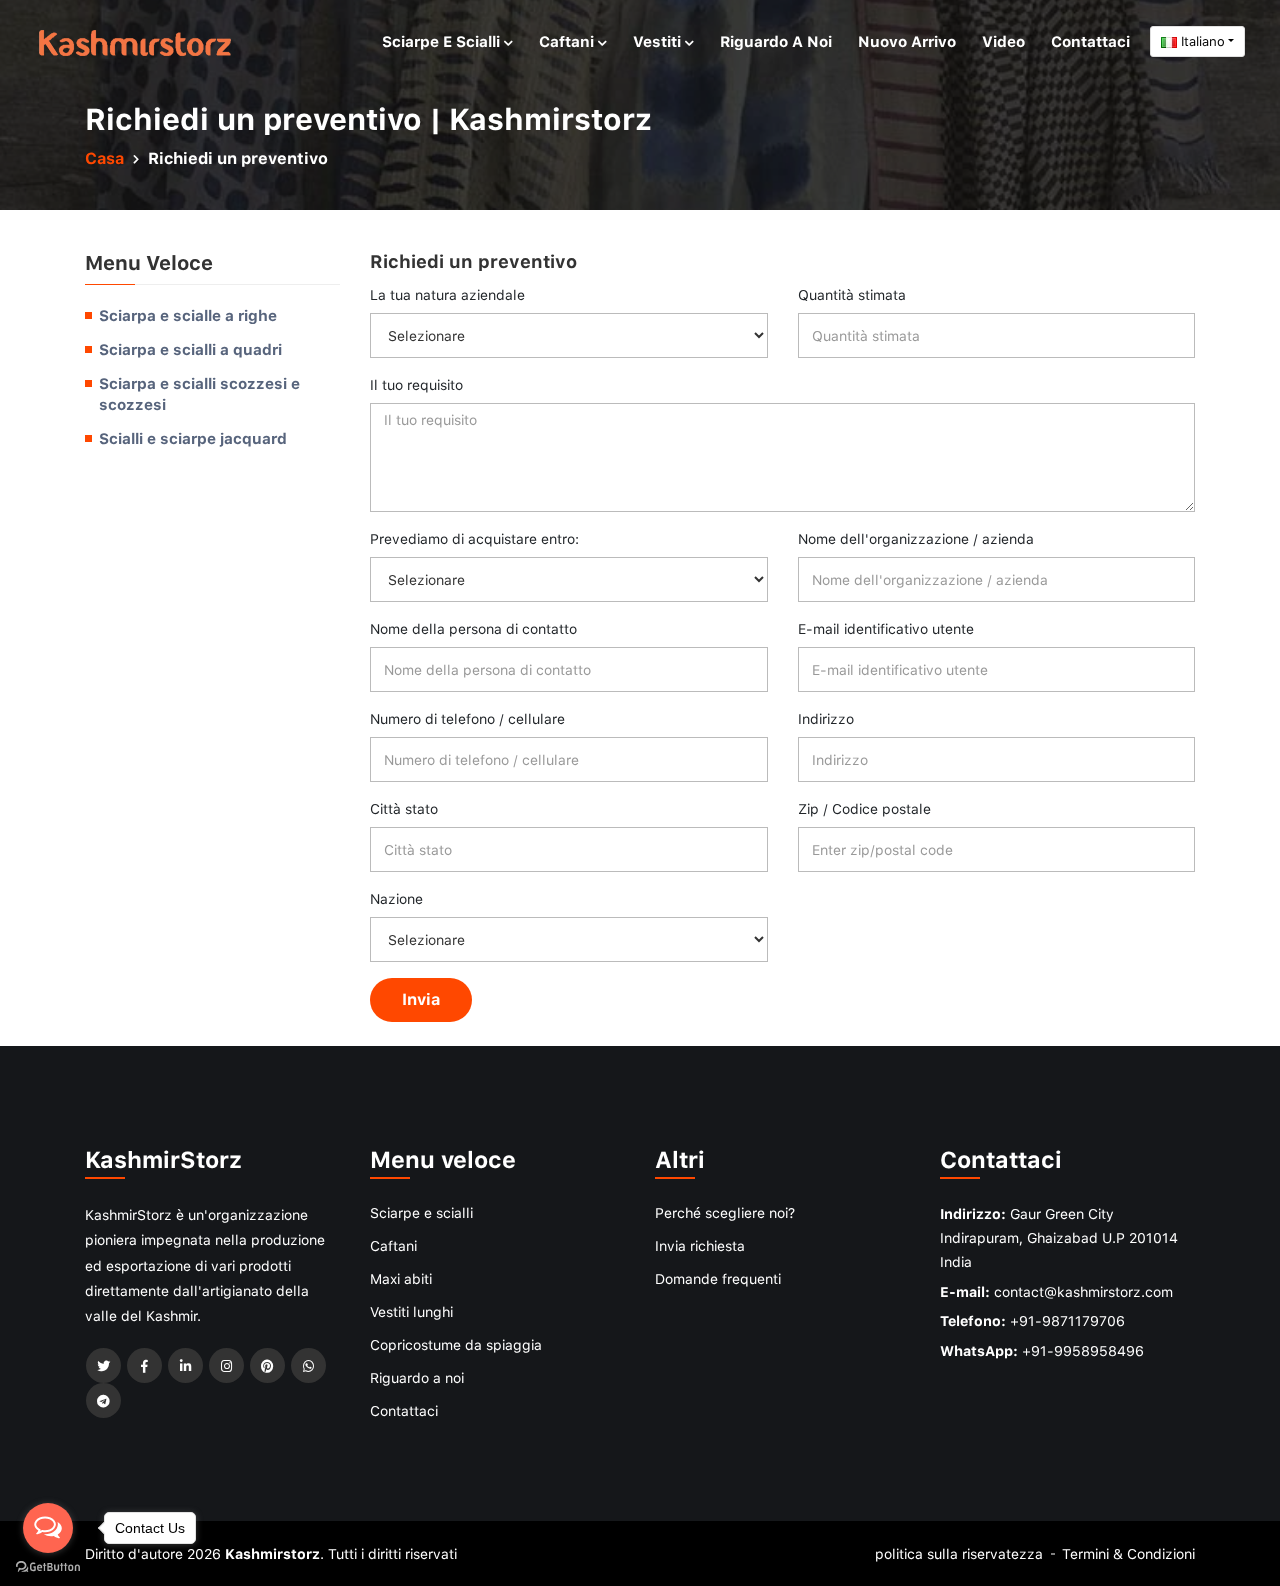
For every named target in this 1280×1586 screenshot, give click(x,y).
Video (1003, 41)
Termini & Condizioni (1128, 1553)
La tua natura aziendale (447, 294)
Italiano (1201, 41)
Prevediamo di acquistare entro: (474, 538)
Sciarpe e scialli (443, 41)
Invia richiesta (700, 1245)
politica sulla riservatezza (959, 1553)
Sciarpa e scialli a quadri (190, 349)
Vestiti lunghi (411, 1311)
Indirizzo (826, 718)
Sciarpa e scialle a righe (188, 315)
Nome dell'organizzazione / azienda (916, 538)
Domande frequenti (718, 1278)
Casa (104, 158)
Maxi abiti (401, 1278)
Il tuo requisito (416, 384)
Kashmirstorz (272, 1553)
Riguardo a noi (776, 41)
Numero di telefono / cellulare (467, 718)
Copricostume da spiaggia (456, 1344)
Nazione (396, 898)
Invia (421, 999)
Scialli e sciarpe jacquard (193, 438)
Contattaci (1090, 41)
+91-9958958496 (1083, 1350)
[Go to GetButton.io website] (48, 1566)
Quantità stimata (852, 294)
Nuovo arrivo (907, 41)
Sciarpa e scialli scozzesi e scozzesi (199, 394)
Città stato (404, 808)
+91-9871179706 (1067, 1320)
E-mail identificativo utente (886, 628)
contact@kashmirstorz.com (1083, 1291)
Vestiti (659, 41)
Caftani (568, 41)
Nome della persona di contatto (473, 628)
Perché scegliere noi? (725, 1212)
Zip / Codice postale (864, 808)
